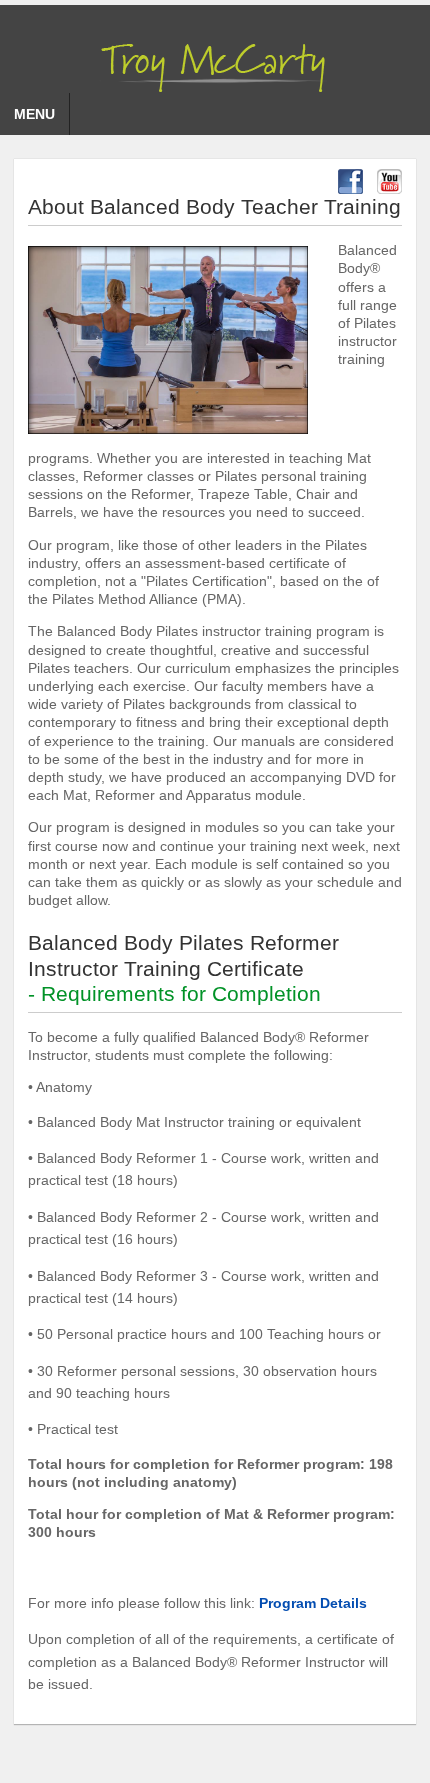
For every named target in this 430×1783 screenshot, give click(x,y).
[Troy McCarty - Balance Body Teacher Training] (215, 63)
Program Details (313, 1603)
